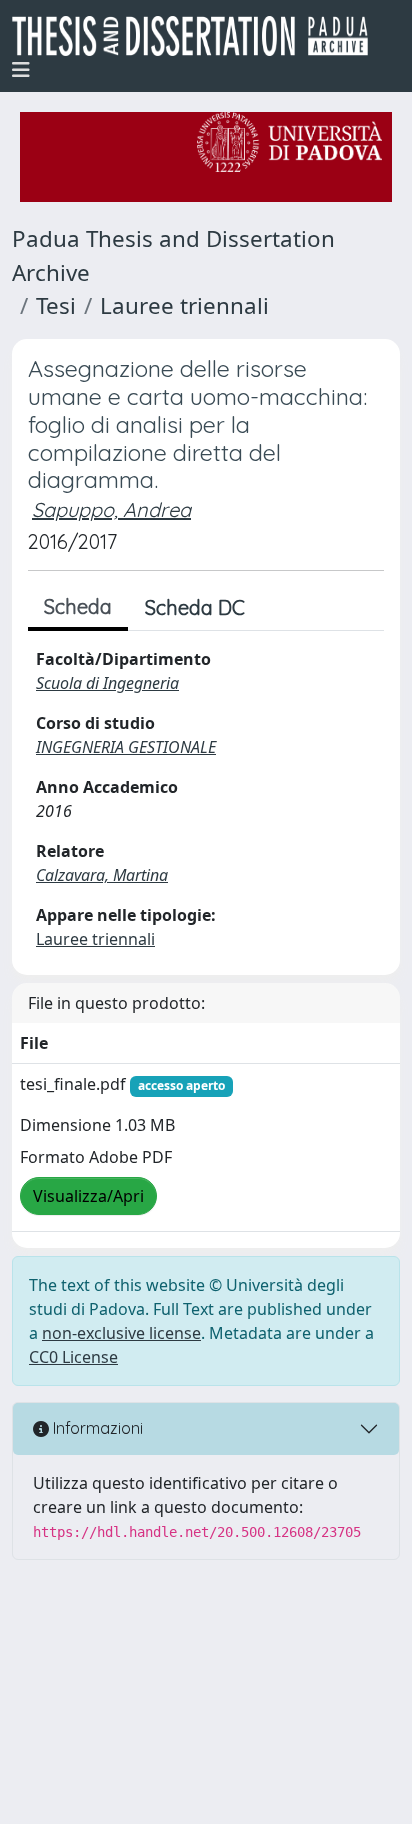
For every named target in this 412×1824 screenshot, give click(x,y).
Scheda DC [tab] (195, 607)
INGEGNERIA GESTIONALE (126, 747)
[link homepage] (198, 36)
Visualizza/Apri (88, 1196)
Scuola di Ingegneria (107, 683)
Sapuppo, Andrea (111, 509)
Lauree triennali (184, 305)
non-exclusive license (121, 1333)
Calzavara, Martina (102, 875)
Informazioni (96, 1428)
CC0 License (73, 1357)
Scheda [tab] (78, 606)
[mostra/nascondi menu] (21, 70)
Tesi (56, 305)
